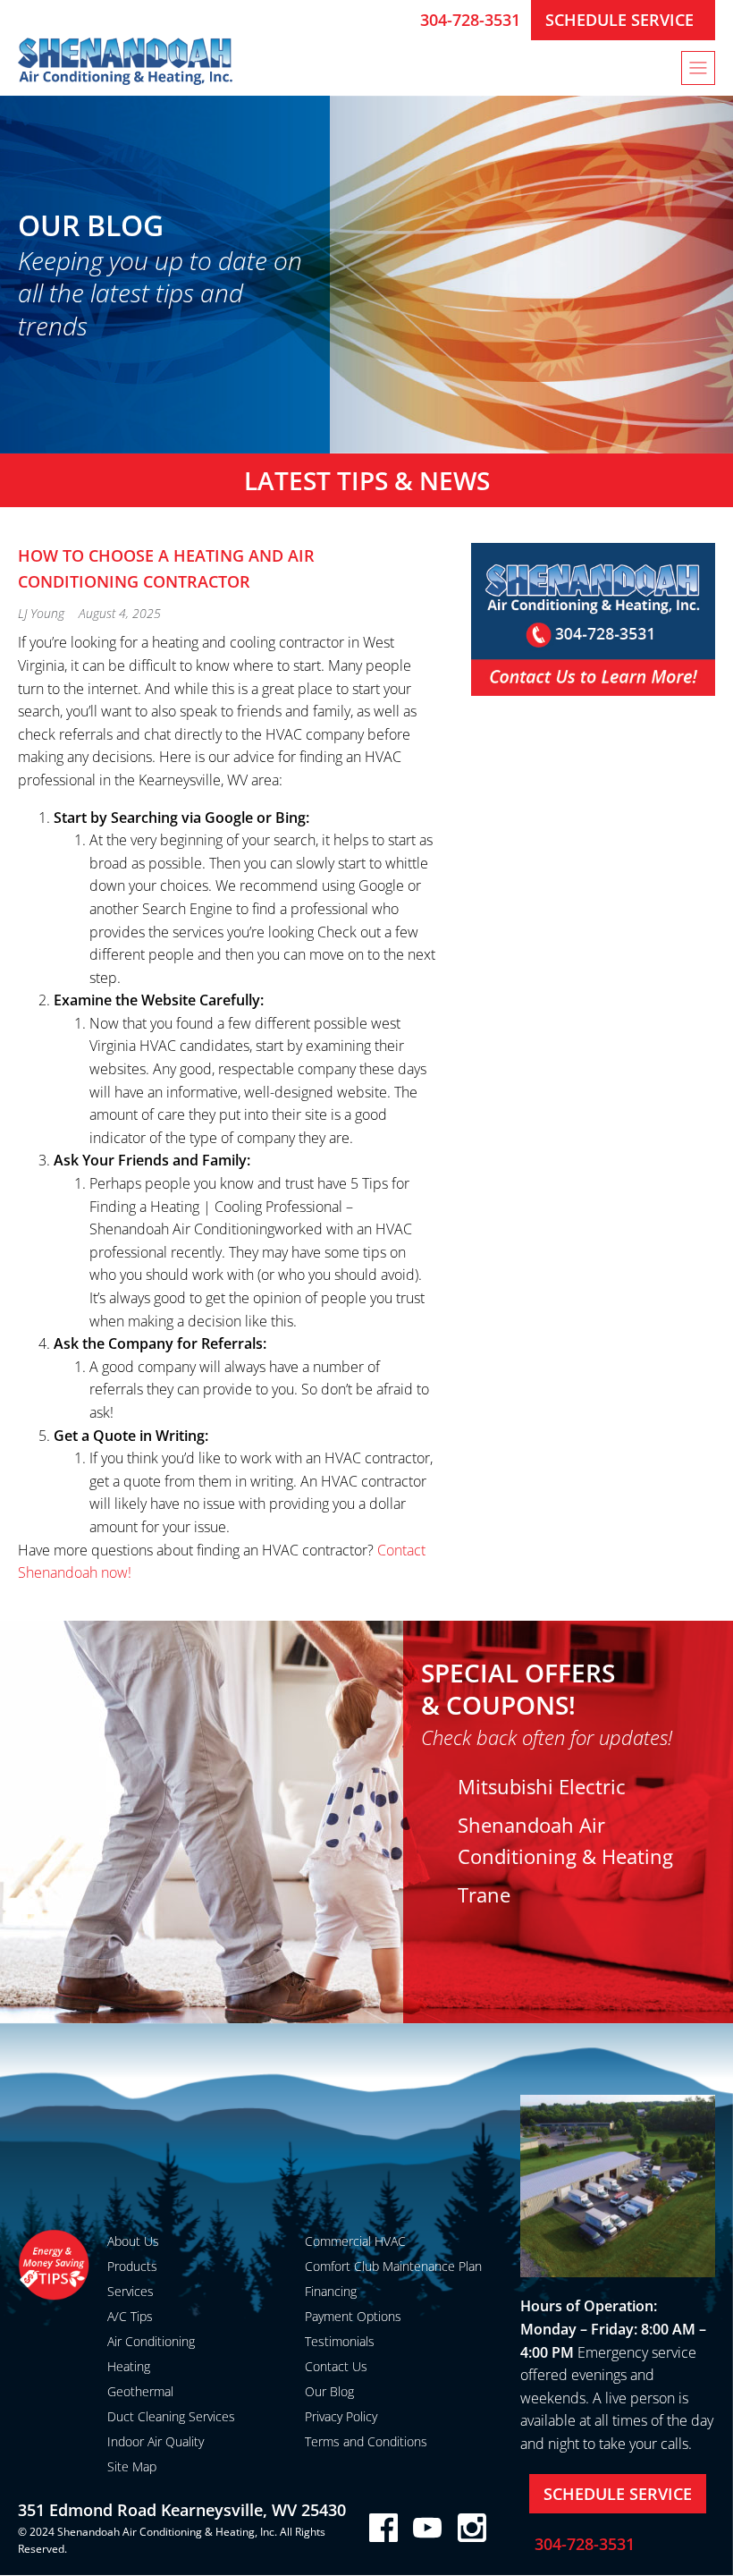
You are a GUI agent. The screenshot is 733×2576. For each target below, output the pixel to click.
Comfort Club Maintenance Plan (393, 2266)
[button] (698, 68)
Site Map (132, 2466)
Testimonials (340, 2341)
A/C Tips (130, 2316)
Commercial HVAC (355, 2241)
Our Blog (329, 2391)
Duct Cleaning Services (171, 2416)
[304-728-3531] (400, 20)
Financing (331, 2291)
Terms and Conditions (366, 2441)
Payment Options (353, 2316)
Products (132, 2266)
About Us (133, 2241)
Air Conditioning (151, 2341)
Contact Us (336, 2366)
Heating (129, 2366)
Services (131, 2291)
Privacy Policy (341, 2416)
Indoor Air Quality (156, 2441)
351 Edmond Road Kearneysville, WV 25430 (182, 2510)
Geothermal (140, 2391)
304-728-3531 (470, 20)
